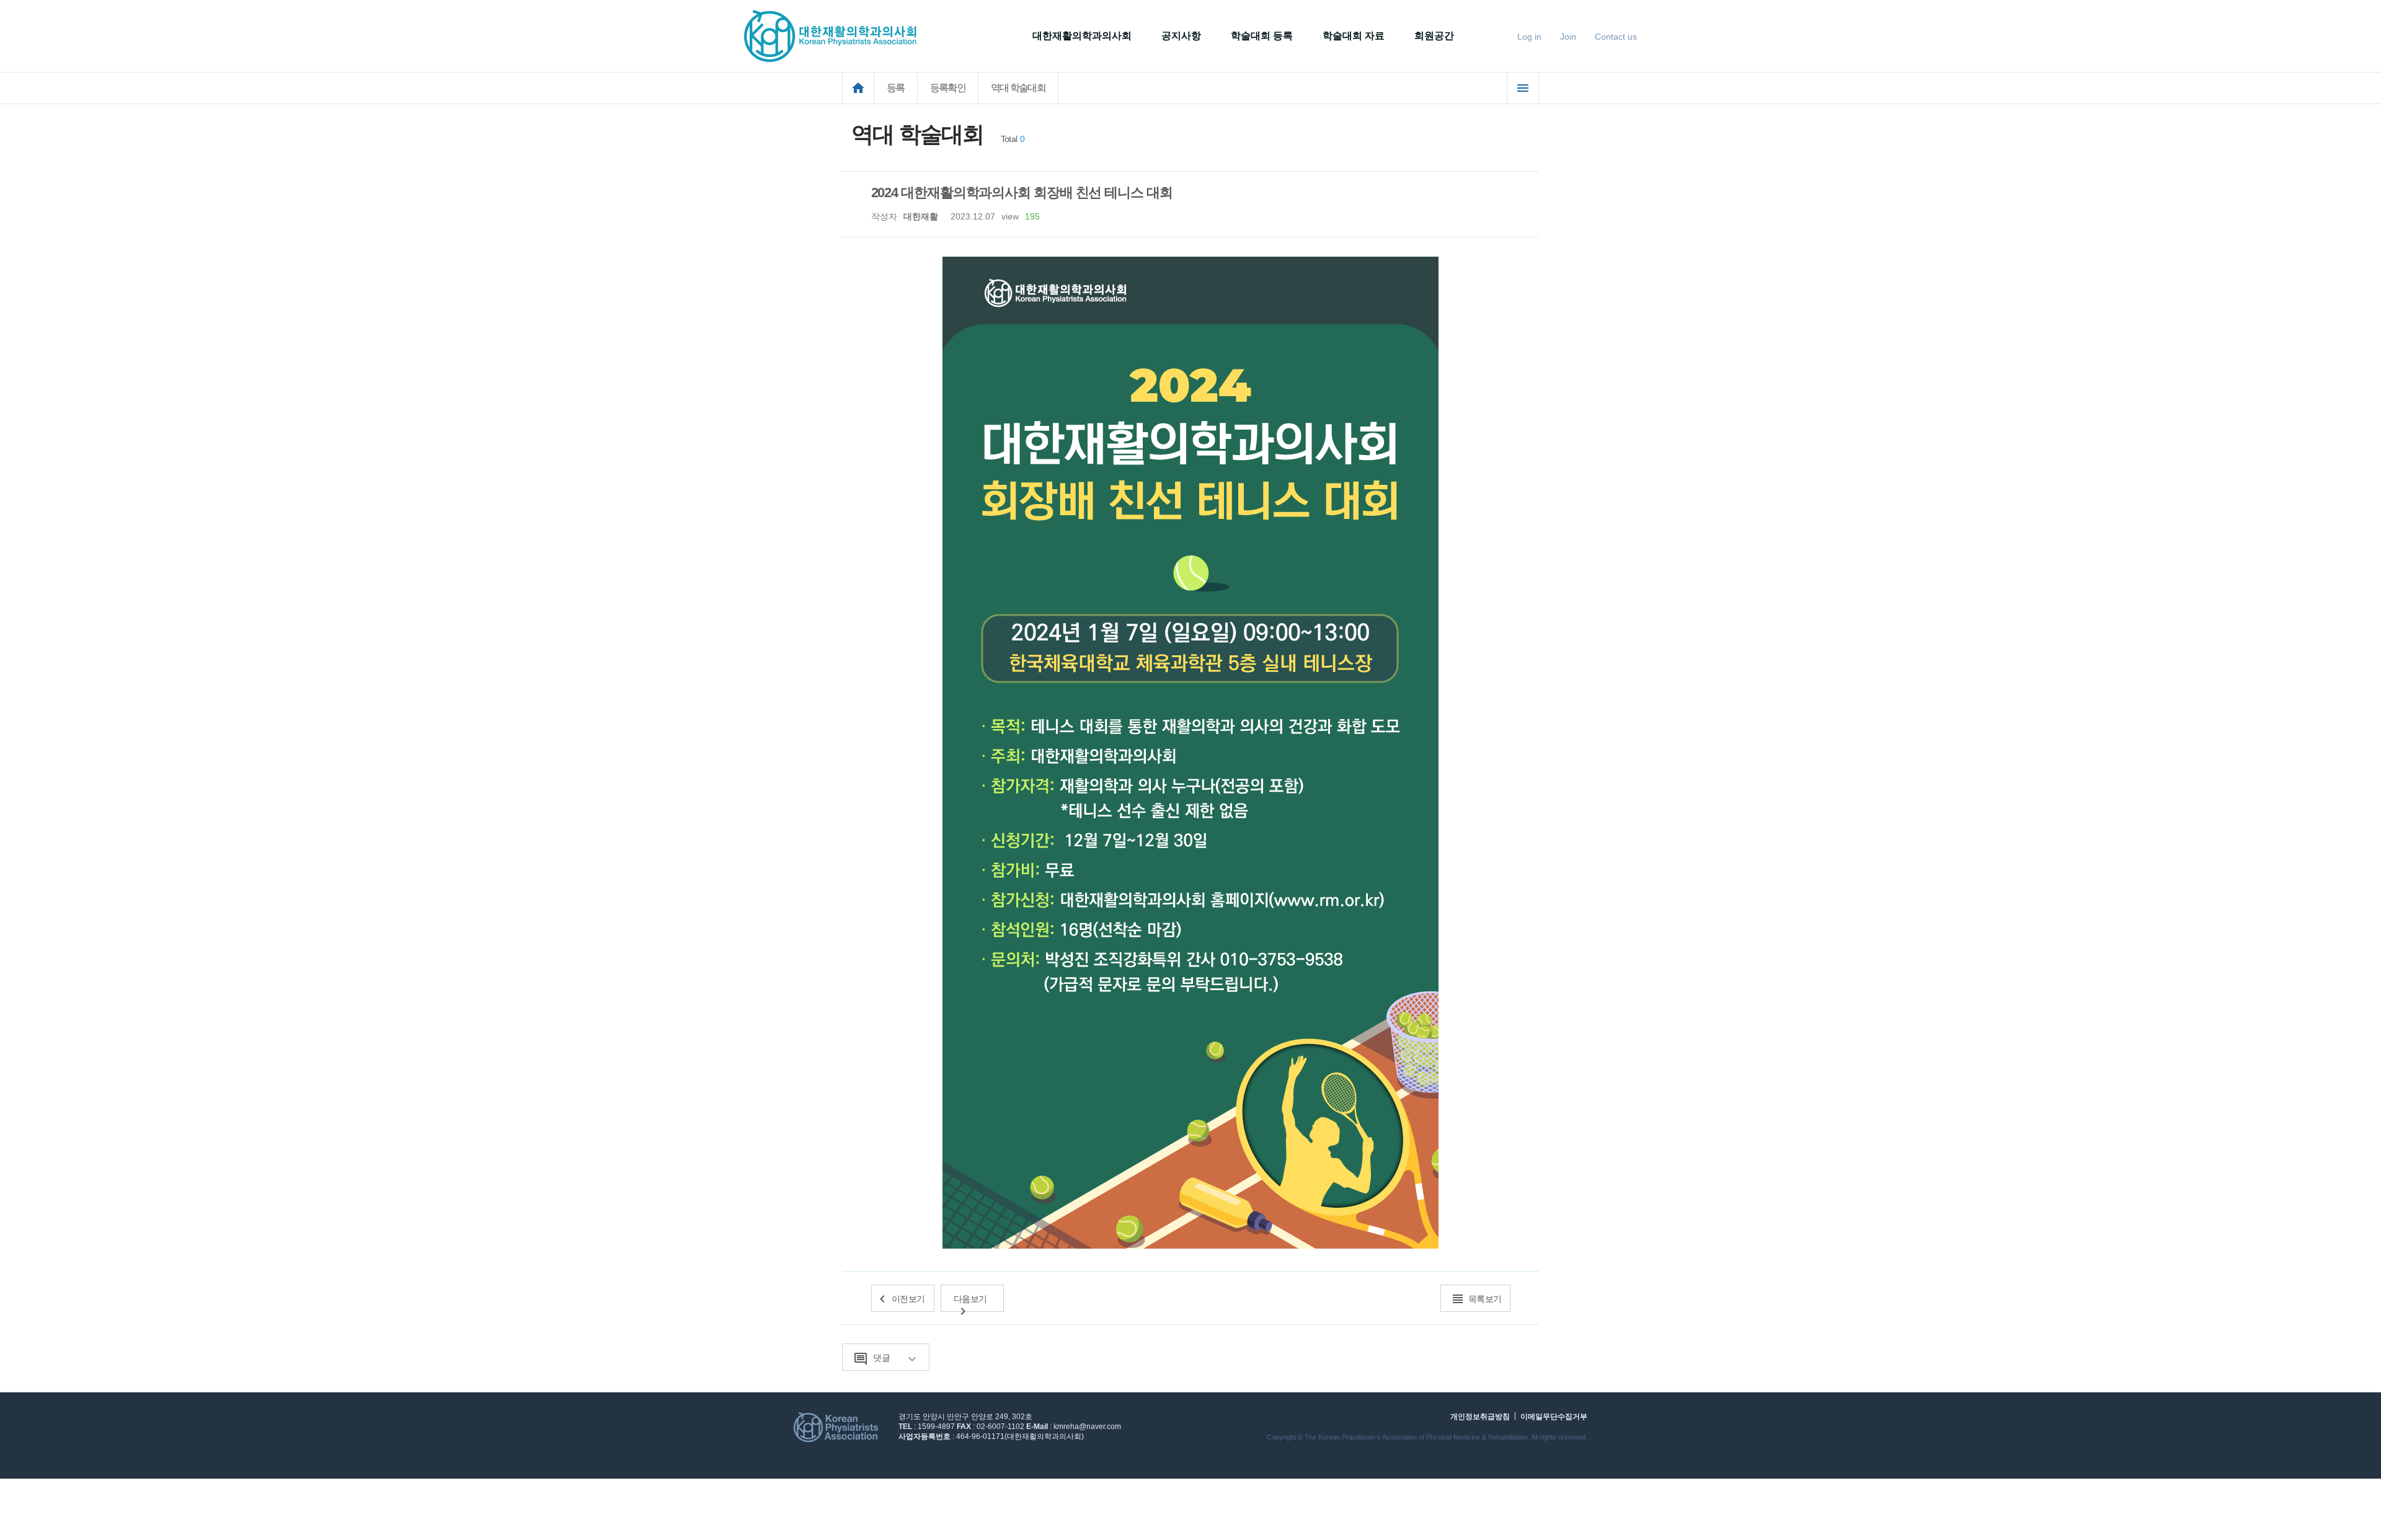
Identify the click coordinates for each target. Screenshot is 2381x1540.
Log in (1529, 37)
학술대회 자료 (1354, 36)
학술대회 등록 (1262, 36)
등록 (896, 88)
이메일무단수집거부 (1554, 1417)
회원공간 (1434, 36)
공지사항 (1181, 36)
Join (1568, 37)
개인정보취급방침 (1480, 1417)
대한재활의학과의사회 (1082, 36)
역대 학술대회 (1018, 88)
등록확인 (948, 88)
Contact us (1616, 37)
